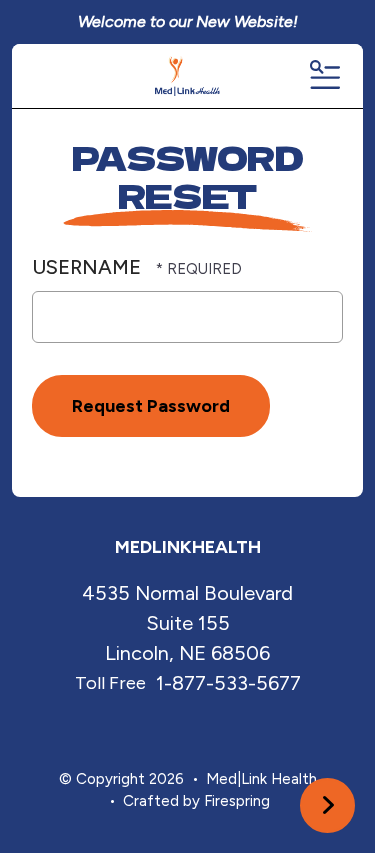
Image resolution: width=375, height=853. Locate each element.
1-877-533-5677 (228, 683)
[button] (323, 76)
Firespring (237, 801)
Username (86, 267)
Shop (327, 805)
